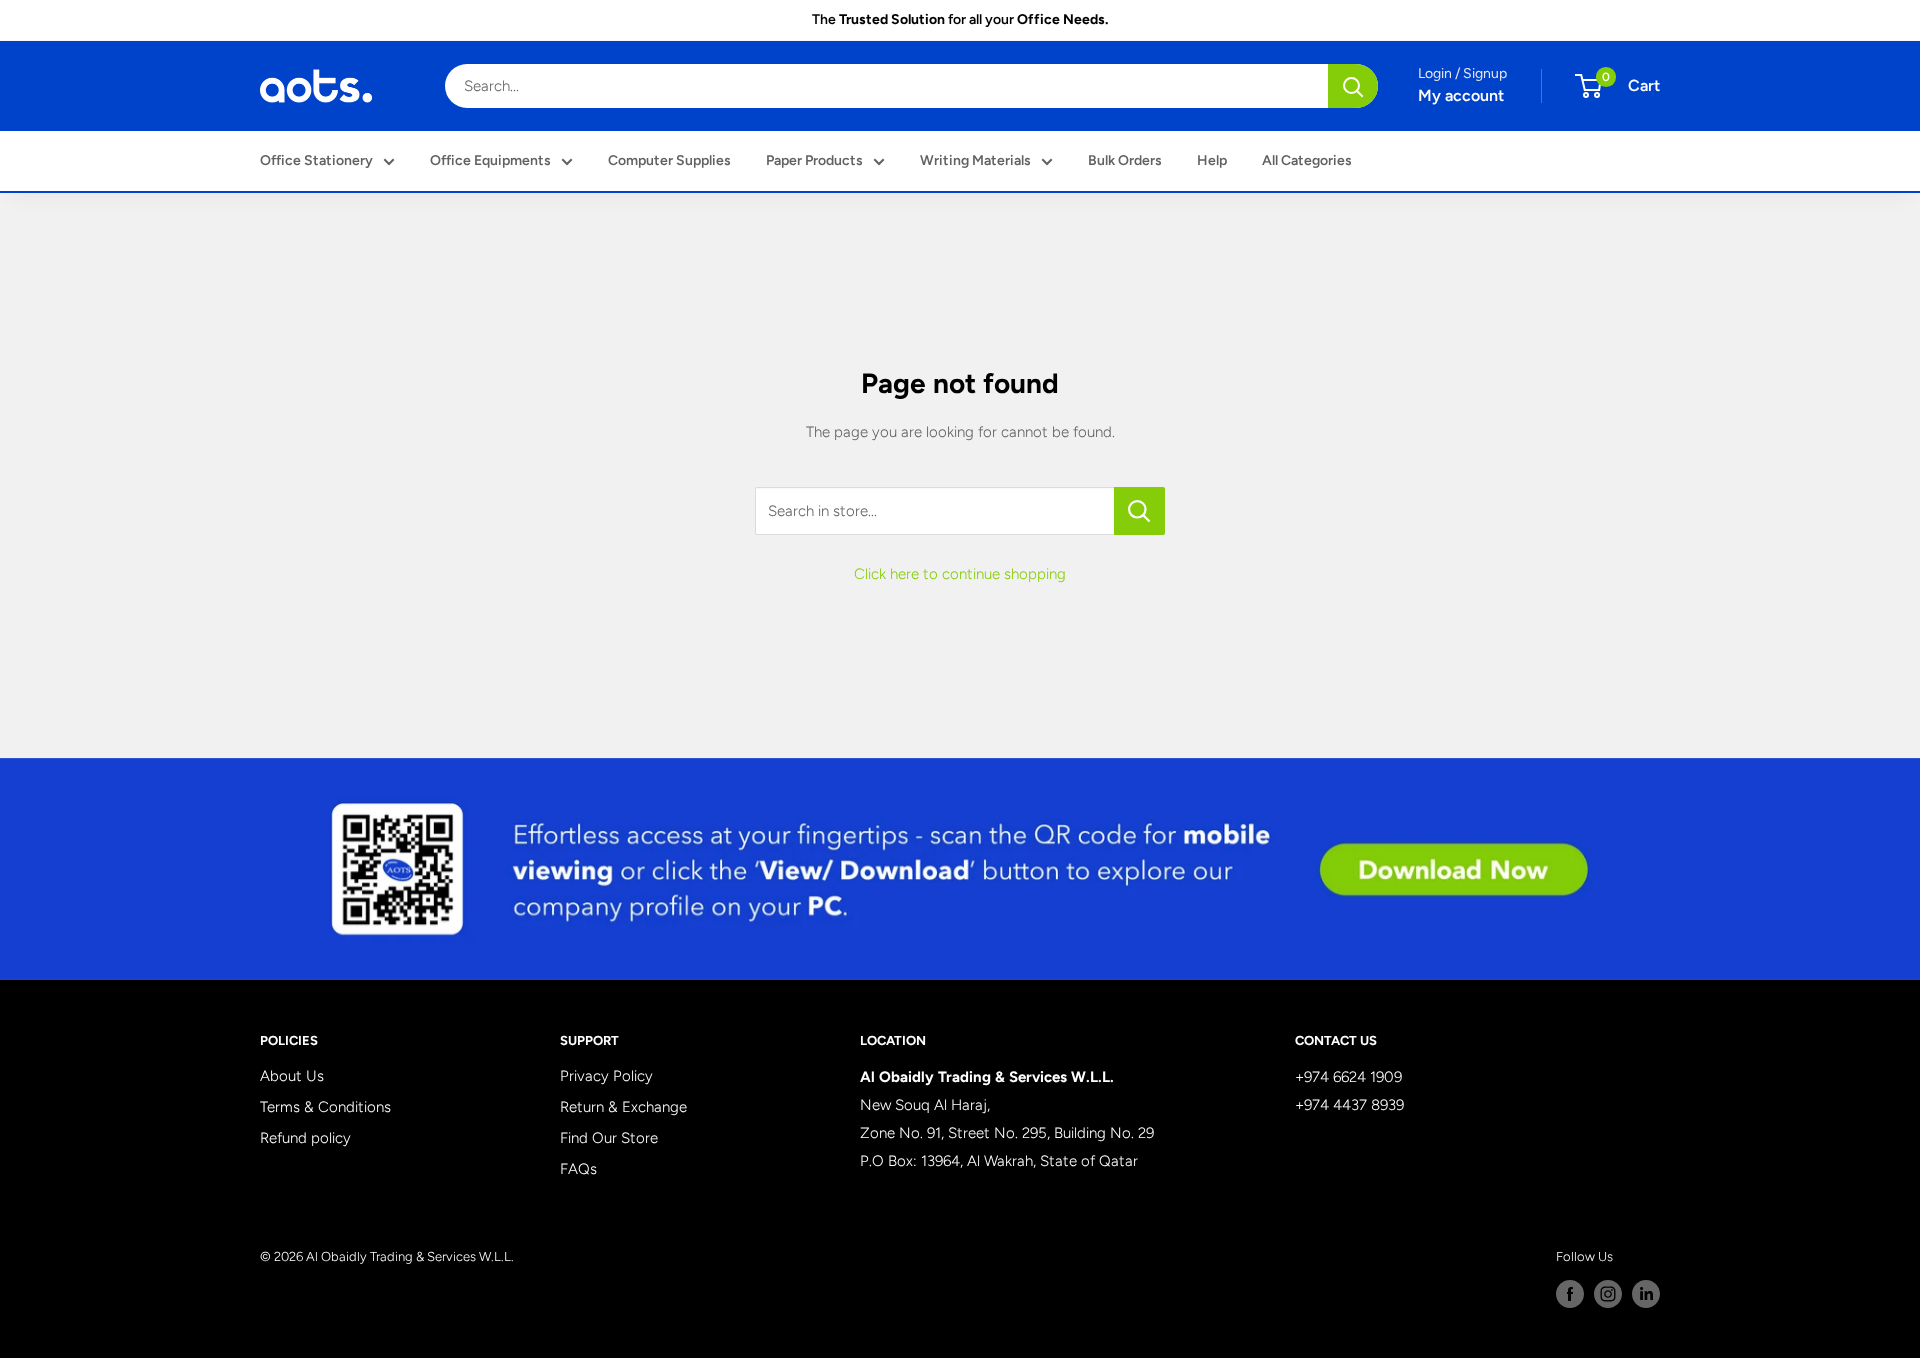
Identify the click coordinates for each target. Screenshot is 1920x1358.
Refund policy (305, 1138)
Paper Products (814, 160)
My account (1461, 95)
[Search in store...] (1139, 511)
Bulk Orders (1125, 160)
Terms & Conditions (325, 1107)
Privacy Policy (606, 1076)
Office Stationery (316, 160)
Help (1212, 160)
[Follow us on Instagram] (1608, 1294)
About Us (292, 1076)
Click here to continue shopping (960, 574)
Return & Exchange (623, 1107)
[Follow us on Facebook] (1570, 1294)
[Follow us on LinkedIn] (1646, 1294)
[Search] (1353, 86)
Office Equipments (490, 160)
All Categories (1307, 160)
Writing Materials (975, 160)
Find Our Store (609, 1138)
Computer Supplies (669, 160)
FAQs (578, 1169)
